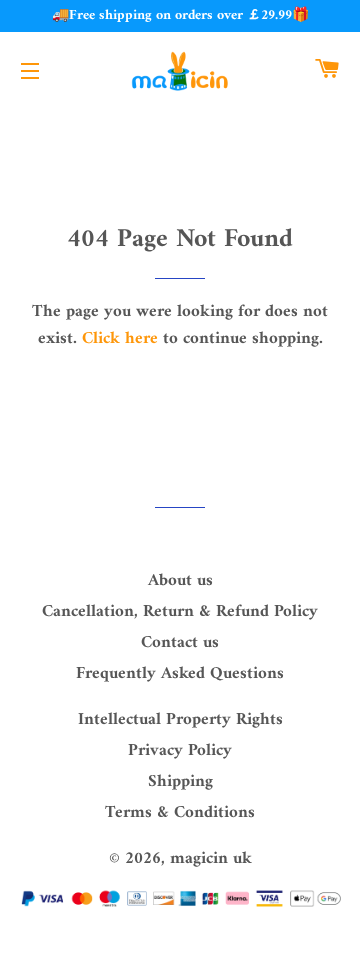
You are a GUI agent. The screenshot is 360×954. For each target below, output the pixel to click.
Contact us (180, 643)
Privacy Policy (180, 751)
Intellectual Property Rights (180, 720)
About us (180, 581)
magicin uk (211, 859)
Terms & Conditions (180, 813)
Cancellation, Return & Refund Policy (180, 612)
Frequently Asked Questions (180, 674)
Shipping (180, 782)
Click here (120, 339)
